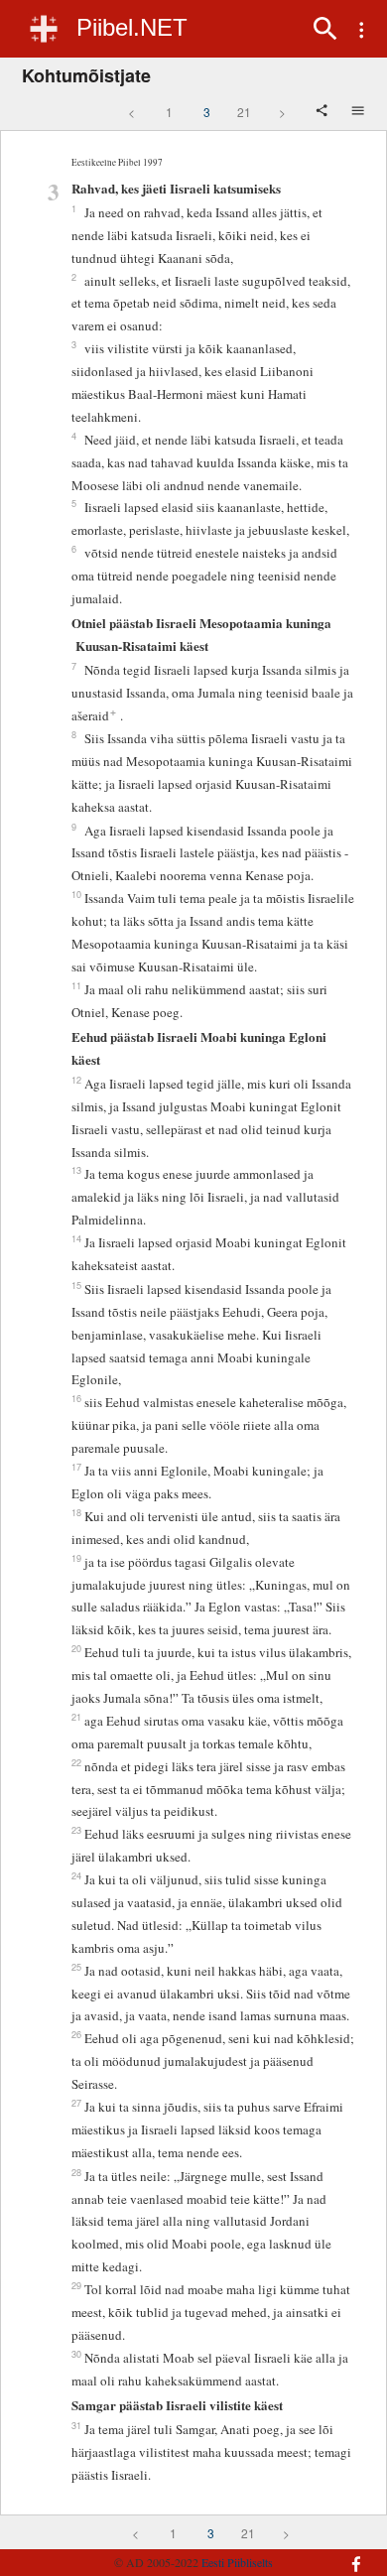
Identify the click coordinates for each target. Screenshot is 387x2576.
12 (76, 1080)
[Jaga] (323, 112)
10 (76, 894)
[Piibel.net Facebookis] (348, 2554)
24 (76, 1875)
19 (76, 1558)
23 (76, 1830)
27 (76, 2103)
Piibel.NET (132, 27)
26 (76, 2034)
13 (76, 1170)
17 (76, 1467)
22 (76, 1762)
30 (76, 2354)
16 (76, 1398)
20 (76, 1648)
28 (76, 2172)
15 (76, 1285)
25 (76, 1967)
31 (76, 2425)
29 (76, 2285)
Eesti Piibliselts (237, 2562)
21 (244, 112)
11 (76, 985)
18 (76, 1512)
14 (76, 1238)
